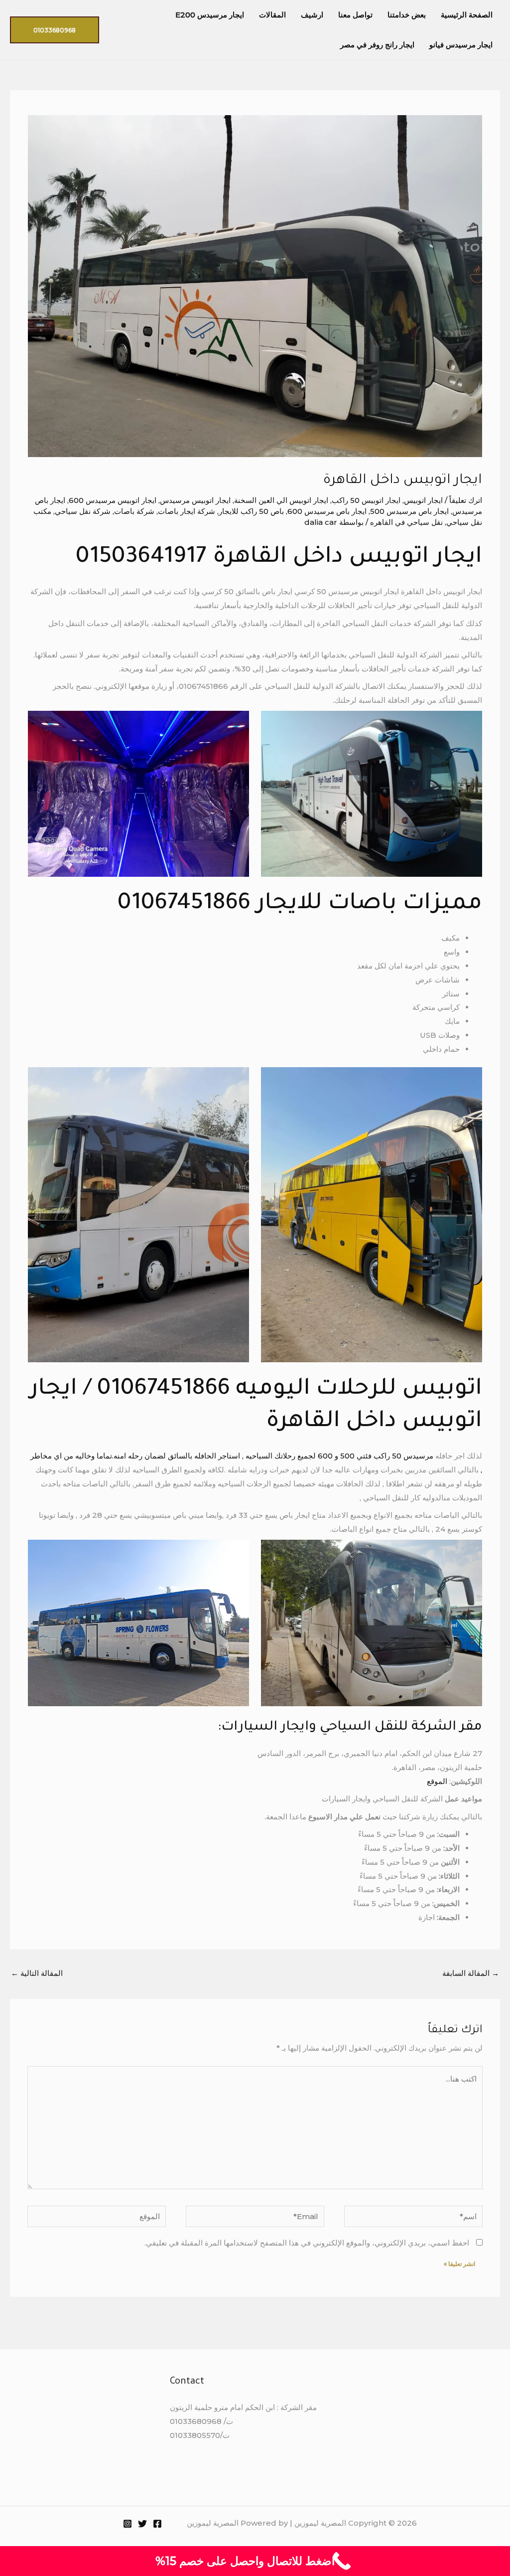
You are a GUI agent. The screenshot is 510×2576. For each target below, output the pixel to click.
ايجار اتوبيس (423, 500)
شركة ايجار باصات (187, 511)
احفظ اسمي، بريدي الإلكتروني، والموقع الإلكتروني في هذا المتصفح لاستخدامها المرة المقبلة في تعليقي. (307, 2243)
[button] (55, 30)
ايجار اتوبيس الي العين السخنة (281, 500)
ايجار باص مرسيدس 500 (409, 511)
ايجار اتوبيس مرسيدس (195, 500)
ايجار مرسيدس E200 (210, 15)
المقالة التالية (37, 1973)
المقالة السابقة (471, 1973)
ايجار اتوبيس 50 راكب (366, 500)
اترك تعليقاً (466, 500)
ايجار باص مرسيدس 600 (327, 511)
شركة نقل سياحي (83, 511)
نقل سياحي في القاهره (406, 522)
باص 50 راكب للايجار (251, 511)
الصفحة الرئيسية (467, 15)
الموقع (437, 1781)
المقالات (272, 15)
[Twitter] (142, 2524)
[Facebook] (157, 2524)
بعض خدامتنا (407, 15)
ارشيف (312, 15)
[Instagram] (127, 2524)
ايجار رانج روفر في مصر (377, 45)
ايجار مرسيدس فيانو (461, 45)
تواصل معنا (355, 15)
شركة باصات (134, 511)
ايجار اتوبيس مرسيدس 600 (113, 500)
